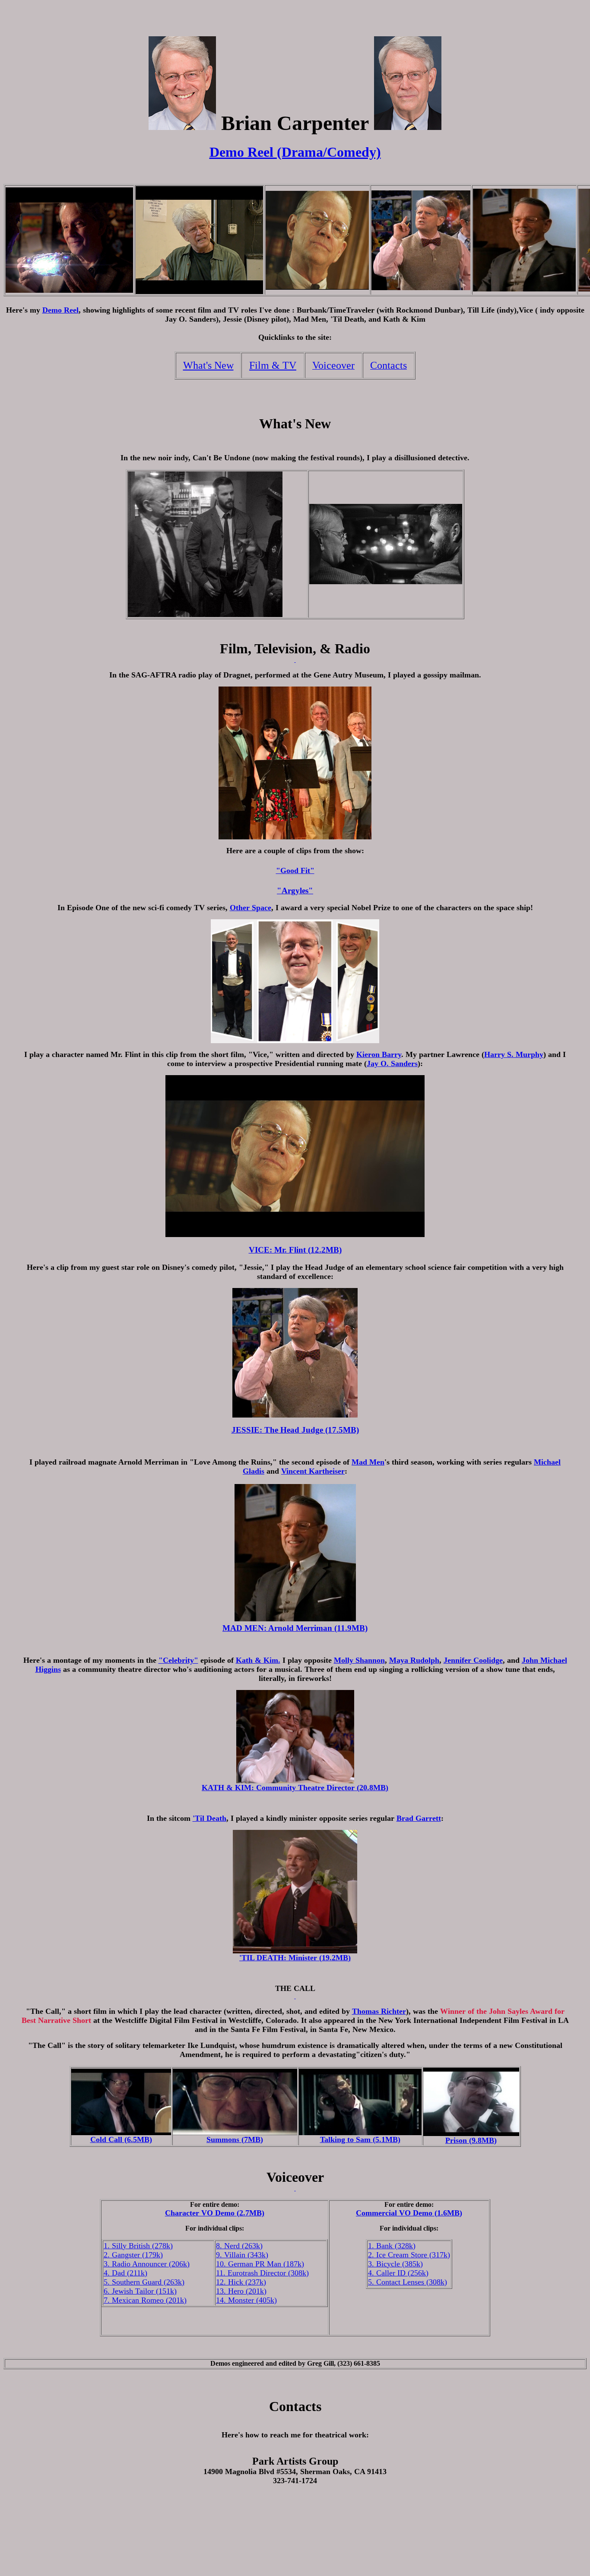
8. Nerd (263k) (239, 2246)
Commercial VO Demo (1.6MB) (409, 2213)
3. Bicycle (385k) (395, 2264)
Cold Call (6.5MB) (121, 2139)
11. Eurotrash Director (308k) (262, 2273)
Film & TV (273, 365)
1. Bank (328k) (392, 2246)
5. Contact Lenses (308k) (408, 2282)
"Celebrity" (178, 1660)
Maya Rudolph (414, 1660)
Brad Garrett (419, 1818)
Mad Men (368, 1462)
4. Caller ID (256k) (398, 2273)
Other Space (251, 908)
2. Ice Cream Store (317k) (409, 2255)
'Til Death (209, 1818)
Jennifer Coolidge (473, 1660)
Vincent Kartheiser (313, 1471)
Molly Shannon (359, 1660)
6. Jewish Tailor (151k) (140, 2291)
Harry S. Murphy (514, 1054)
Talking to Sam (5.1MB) (360, 2139)
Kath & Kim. (258, 1660)
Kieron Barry (379, 1054)
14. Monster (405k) (246, 2300)
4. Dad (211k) (125, 2273)
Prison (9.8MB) (471, 2140)
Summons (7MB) (235, 2139)
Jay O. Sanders (392, 1063)
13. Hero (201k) (241, 2291)
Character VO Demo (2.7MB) (215, 2213)
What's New (208, 365)
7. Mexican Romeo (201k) (145, 2300)
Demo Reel (60, 310)
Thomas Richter (379, 2011)
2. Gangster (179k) (133, 2255)
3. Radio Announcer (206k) (147, 2264)
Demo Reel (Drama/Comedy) (295, 152)
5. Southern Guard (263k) (144, 2282)
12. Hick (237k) (241, 2282)
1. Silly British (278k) (138, 2246)
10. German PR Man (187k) (260, 2264)
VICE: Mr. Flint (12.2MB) (295, 1250)
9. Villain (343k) (242, 2255)
